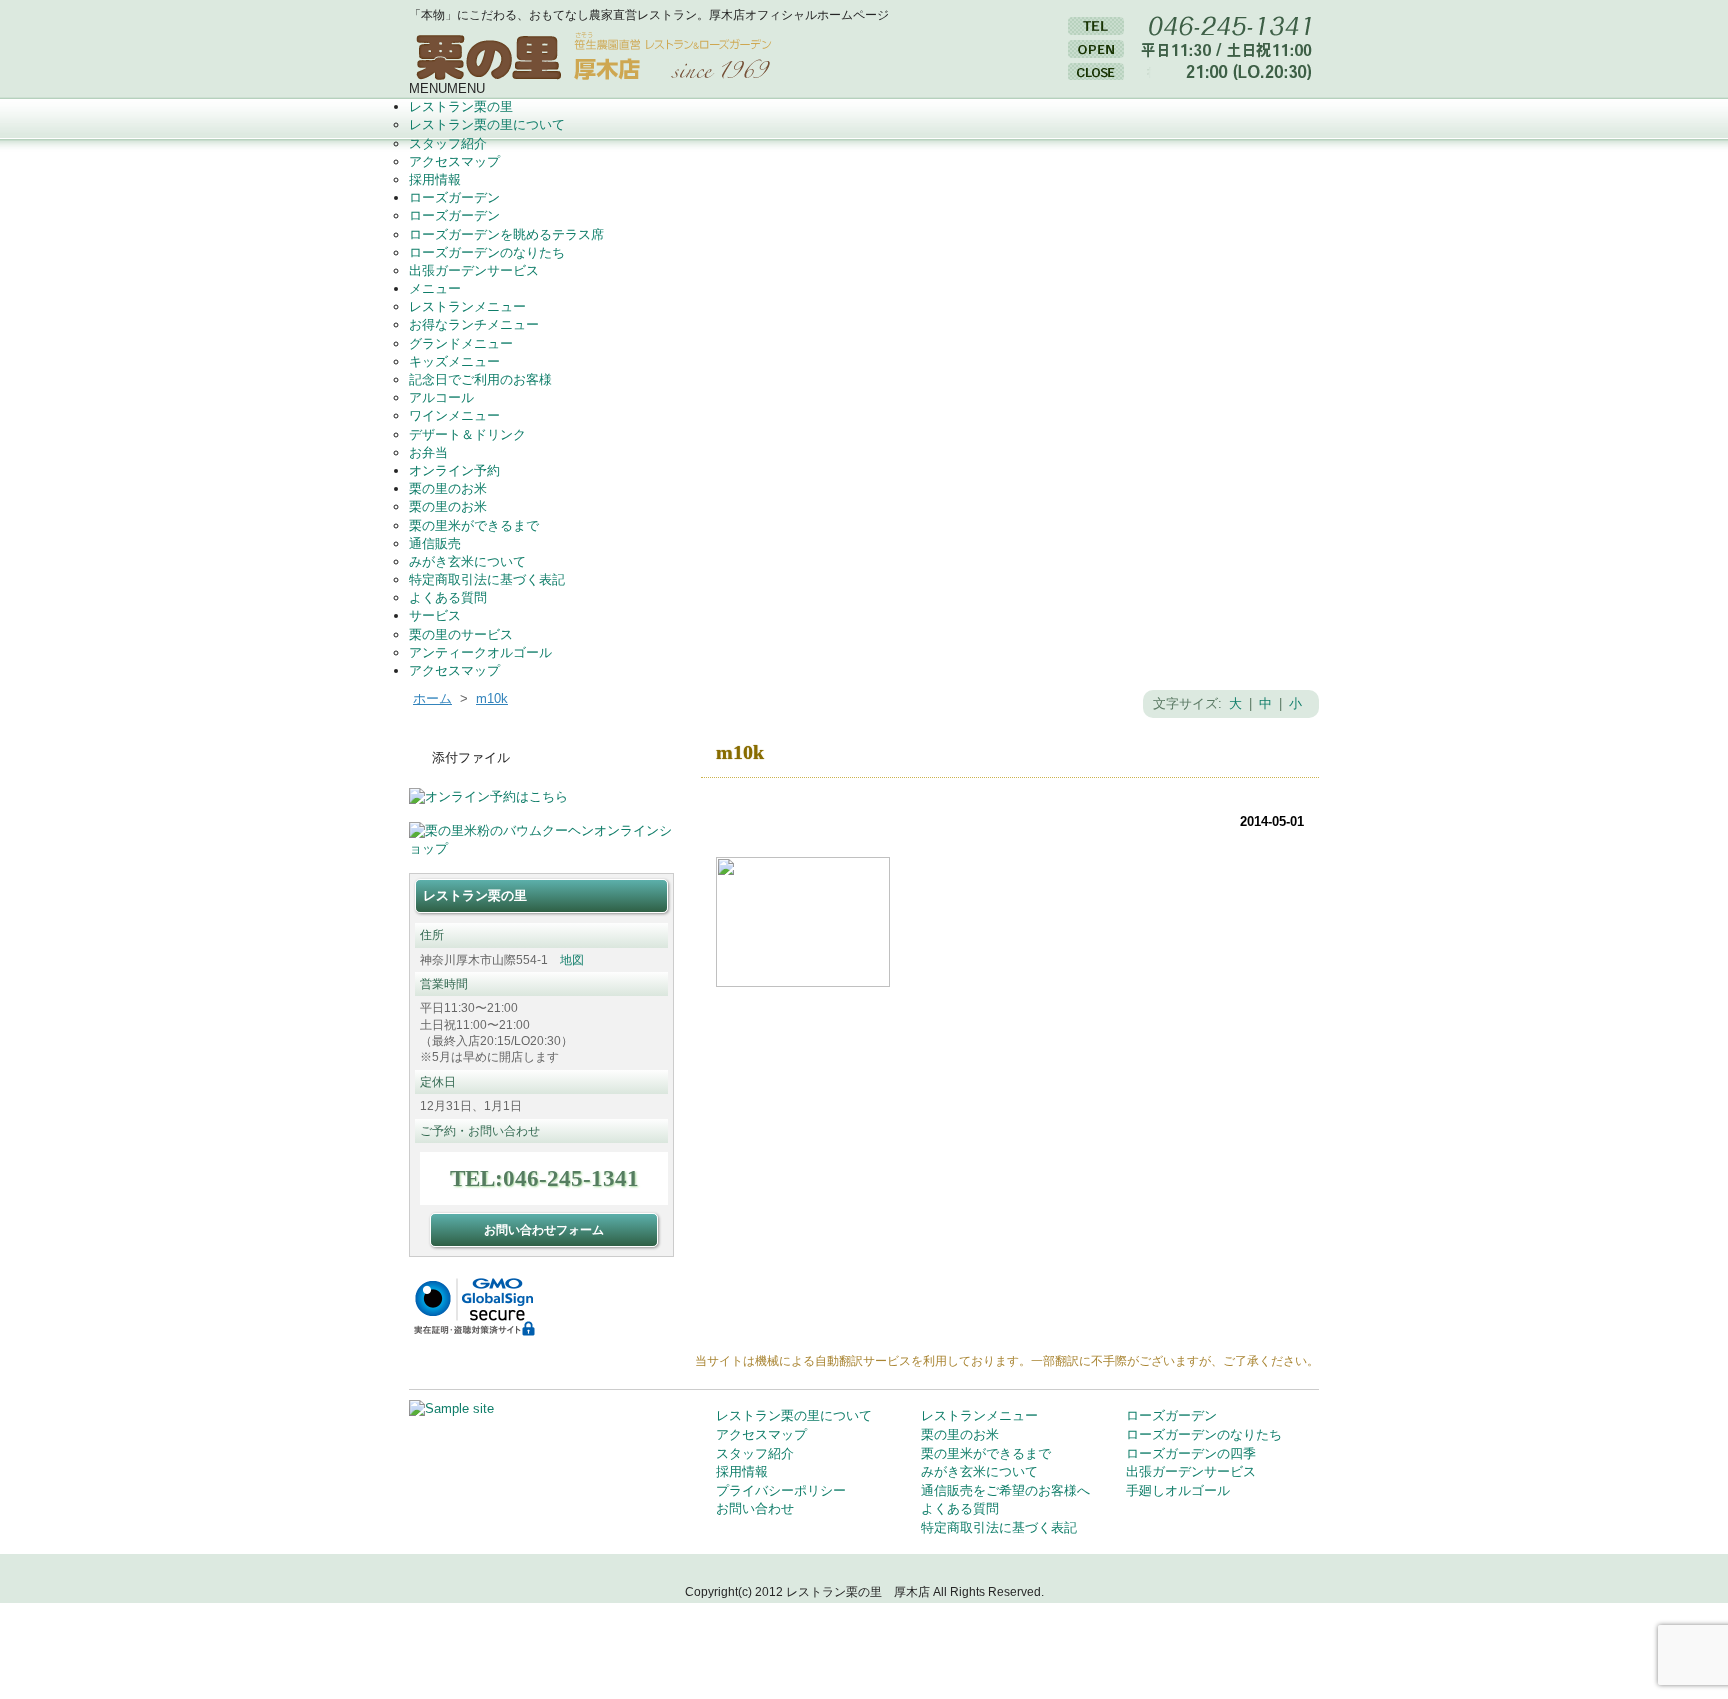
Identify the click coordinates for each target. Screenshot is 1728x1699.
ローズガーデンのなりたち (487, 252)
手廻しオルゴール (1178, 1490)
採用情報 (435, 179)
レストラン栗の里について (487, 124)
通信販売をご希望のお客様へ (1005, 1490)
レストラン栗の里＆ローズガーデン (599, 52)
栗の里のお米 (448, 488)
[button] (447, 88)
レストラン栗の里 (461, 106)
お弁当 (428, 452)
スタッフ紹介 (448, 143)
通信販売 (435, 543)
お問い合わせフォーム (544, 1229)
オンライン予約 (454, 470)
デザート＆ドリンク (467, 434)
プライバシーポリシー (781, 1490)
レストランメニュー (467, 306)
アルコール (441, 397)
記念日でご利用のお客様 (480, 379)
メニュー (435, 288)
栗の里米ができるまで (474, 525)
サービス (435, 615)
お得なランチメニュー (474, 324)
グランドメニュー (461, 343)
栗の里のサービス (461, 634)
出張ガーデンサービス (474, 270)
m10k (492, 698)
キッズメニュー (454, 361)
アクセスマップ (454, 161)
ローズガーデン (454, 197)
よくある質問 (448, 597)
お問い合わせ (755, 1508)
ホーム (432, 698)
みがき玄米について (467, 561)
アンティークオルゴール (480, 652)
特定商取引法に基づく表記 (487, 579)
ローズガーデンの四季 (1191, 1453)
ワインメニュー (454, 415)
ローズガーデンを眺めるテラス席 (506, 234)
